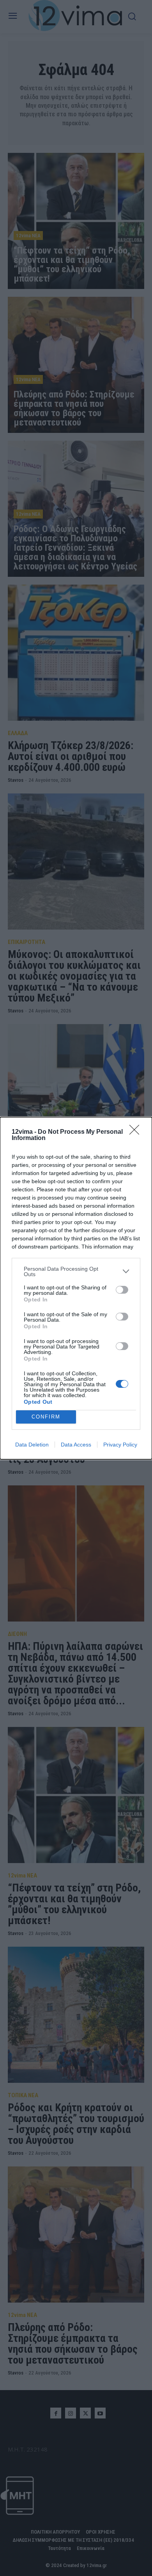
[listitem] (76, 1271)
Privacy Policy (120, 1445)
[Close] (137, 1132)
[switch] (122, 1290)
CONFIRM (46, 1417)
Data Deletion (32, 1445)
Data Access (76, 1445)
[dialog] (76, 1288)
